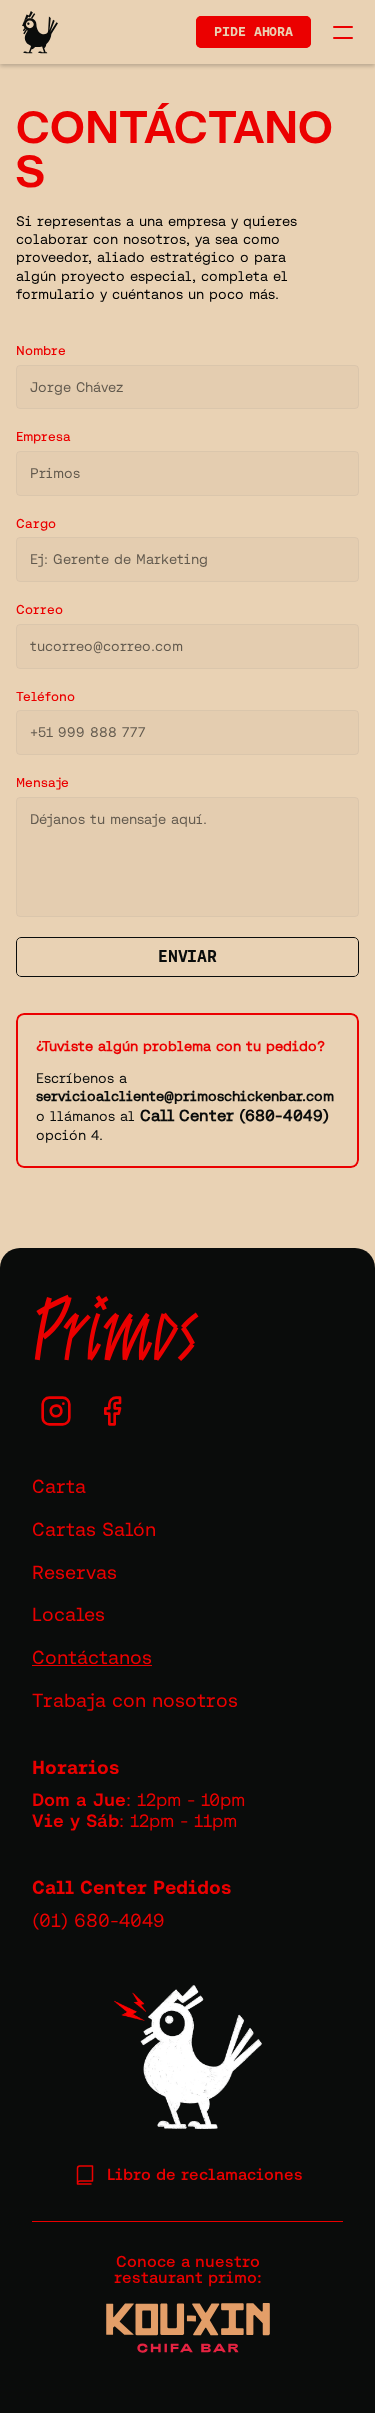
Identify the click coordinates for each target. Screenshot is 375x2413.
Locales (68, 1614)
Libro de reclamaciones (205, 2174)
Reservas (74, 1572)
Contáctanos (92, 1657)
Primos (115, 1329)
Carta (59, 1486)
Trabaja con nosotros (135, 1700)
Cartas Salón (94, 1529)
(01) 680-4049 (98, 1920)
